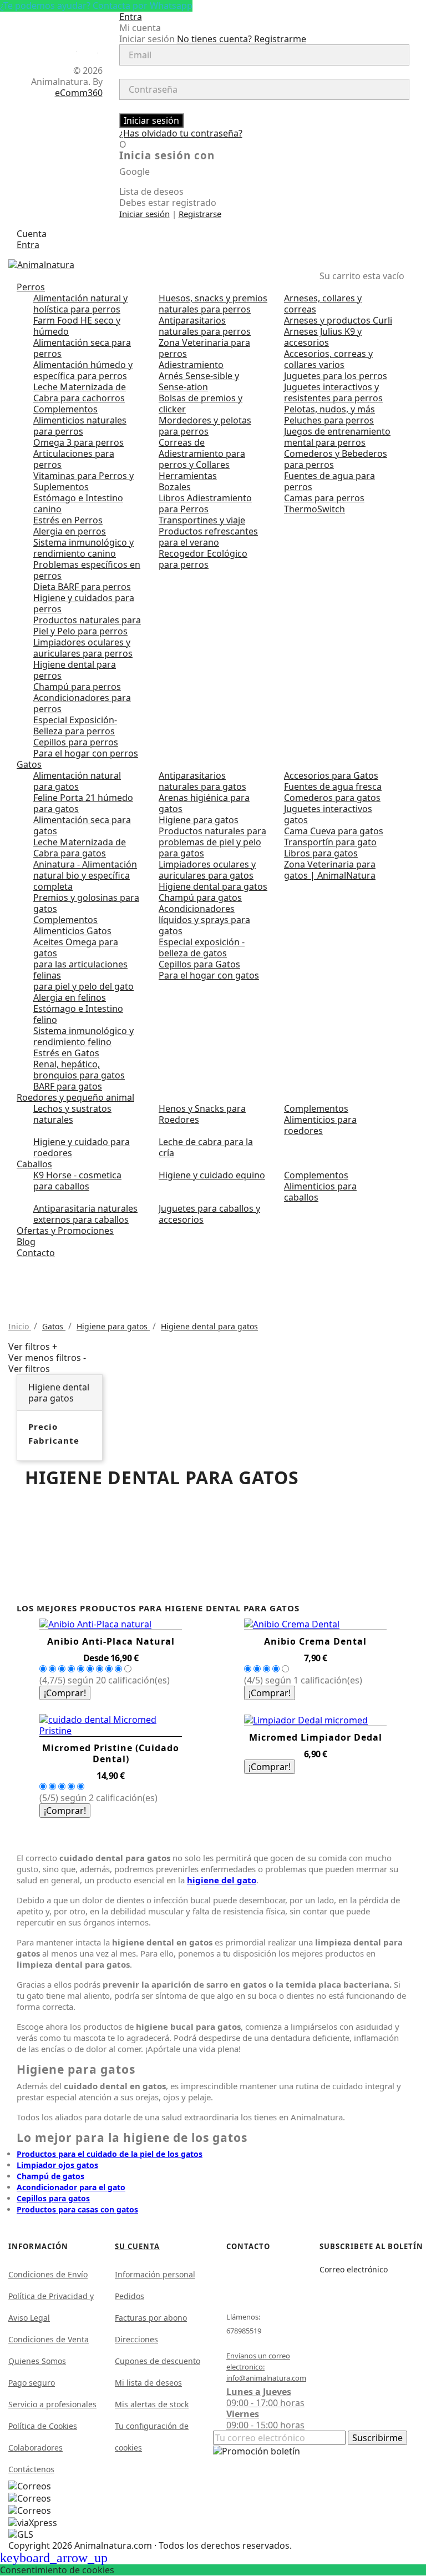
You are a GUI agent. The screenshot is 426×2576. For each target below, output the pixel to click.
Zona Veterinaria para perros (204, 348)
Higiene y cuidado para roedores (82, 1147)
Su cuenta (137, 2246)
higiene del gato (222, 1880)
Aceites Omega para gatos (76, 947)
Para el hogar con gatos (209, 975)
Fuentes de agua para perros (329, 481)
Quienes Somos (37, 2361)
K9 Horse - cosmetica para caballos (77, 1181)
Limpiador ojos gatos (57, 2165)
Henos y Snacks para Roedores (202, 1114)
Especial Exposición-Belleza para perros (75, 725)
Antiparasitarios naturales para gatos (202, 781)
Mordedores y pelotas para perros (205, 426)
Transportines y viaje (202, 520)
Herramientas (188, 476)
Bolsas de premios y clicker (201, 404)
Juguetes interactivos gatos (328, 814)
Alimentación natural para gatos (77, 781)
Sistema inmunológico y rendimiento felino (83, 1036)
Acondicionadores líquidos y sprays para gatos (204, 920)
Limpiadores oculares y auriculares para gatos (207, 870)
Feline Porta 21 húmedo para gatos (83, 803)
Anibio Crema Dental (315, 1641)
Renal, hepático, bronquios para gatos (79, 1070)
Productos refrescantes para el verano (208, 537)
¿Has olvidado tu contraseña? (181, 133)
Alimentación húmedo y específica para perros (83, 370)
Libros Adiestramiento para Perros (205, 503)
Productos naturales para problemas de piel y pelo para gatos (212, 842)
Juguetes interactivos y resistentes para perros (333, 392)
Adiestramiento (191, 365)
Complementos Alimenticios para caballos (320, 1186)
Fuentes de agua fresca (333, 787)
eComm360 (79, 93)
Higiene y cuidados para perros (84, 603)
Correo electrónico (354, 2269)
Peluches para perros (329, 420)
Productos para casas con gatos (77, 2209)
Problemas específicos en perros (87, 570)
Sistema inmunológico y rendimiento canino (83, 548)
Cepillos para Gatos (199, 964)
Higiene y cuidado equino (212, 1175)
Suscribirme (377, 2438)
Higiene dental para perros (75, 670)
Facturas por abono (151, 2318)
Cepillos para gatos (53, 2198)
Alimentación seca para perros (82, 348)
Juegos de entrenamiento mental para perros (337, 437)
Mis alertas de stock (152, 2404)
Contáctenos (31, 2469)
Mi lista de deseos (148, 2383)
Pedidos (130, 2296)
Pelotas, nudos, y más (329, 409)
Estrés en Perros (68, 520)
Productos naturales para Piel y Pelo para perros (87, 626)
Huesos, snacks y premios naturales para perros (213, 304)
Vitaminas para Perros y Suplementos (83, 481)
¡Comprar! (65, 1693)
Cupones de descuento (158, 2361)
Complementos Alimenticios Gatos (72, 925)
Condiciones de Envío (48, 2274)
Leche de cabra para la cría (206, 1147)
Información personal (155, 2274)
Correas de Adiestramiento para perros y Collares (202, 453)
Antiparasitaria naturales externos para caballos (85, 1214)
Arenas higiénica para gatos (204, 803)
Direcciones (136, 2339)
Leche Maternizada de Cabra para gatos (80, 848)
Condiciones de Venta (49, 2339)
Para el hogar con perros (86, 753)
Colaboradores (35, 2448)
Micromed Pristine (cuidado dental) (111, 1753)
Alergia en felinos (70, 997)
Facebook (71, 49)
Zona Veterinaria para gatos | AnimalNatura (330, 870)
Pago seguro (32, 2383)
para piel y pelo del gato (83, 986)
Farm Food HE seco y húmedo (77, 326)
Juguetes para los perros (336, 376)
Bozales (175, 487)
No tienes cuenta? (242, 39)
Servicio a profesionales (52, 2404)
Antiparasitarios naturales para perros (205, 326)
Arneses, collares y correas (323, 304)
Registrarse (200, 214)
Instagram (92, 50)
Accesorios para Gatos (331, 775)
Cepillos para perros (76, 742)
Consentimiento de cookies (57, 2570)
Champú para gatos (200, 898)
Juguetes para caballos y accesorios (209, 1214)
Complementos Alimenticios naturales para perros (80, 420)
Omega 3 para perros (78, 442)
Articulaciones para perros (74, 459)
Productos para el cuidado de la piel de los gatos (110, 2154)
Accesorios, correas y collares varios (328, 359)
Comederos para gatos (332, 798)
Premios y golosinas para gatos (86, 903)
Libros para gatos (321, 853)
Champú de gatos (50, 2176)
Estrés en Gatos (66, 1053)
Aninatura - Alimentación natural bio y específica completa (85, 875)
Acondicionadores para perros (82, 703)
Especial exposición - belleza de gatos (202, 947)
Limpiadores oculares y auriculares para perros (83, 648)
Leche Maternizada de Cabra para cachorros (80, 392)
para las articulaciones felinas (80, 970)
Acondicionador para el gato (71, 2187)
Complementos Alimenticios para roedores (320, 1120)
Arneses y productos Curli (338, 320)
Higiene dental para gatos (213, 886)
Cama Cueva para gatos (334, 831)
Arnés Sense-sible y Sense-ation (199, 381)
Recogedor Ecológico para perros (203, 559)
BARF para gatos (68, 1086)
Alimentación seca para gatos (82, 825)
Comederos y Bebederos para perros (336, 459)
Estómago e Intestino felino (78, 1014)
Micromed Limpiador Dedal (316, 1737)
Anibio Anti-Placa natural (111, 1641)
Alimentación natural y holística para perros (80, 304)
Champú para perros (77, 687)
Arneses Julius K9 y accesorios (323, 337)
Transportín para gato (330, 842)
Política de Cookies (43, 2426)
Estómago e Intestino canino (78, 503)
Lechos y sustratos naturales (72, 1114)
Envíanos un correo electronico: (261, 2367)
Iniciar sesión (151, 120)
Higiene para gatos (199, 820)
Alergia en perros (70, 531)
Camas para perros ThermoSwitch (324, 503)
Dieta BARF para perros (82, 587)
